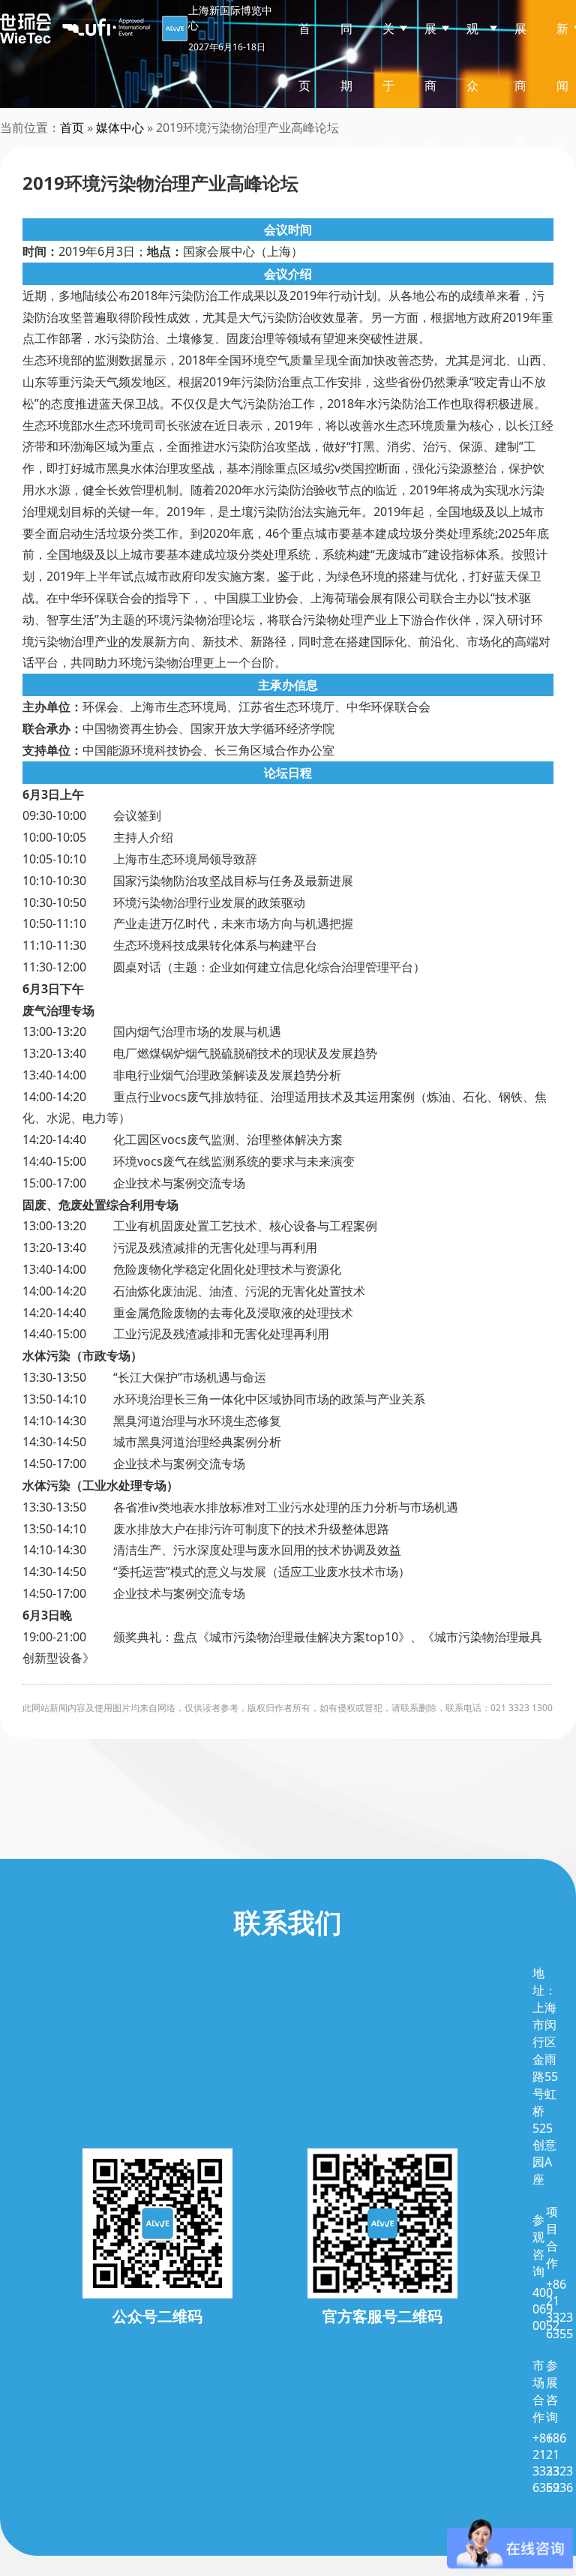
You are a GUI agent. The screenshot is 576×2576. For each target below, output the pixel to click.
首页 (304, 57)
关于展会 (388, 114)
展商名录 (520, 114)
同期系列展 (346, 143)
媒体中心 (120, 128)
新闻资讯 (562, 114)
